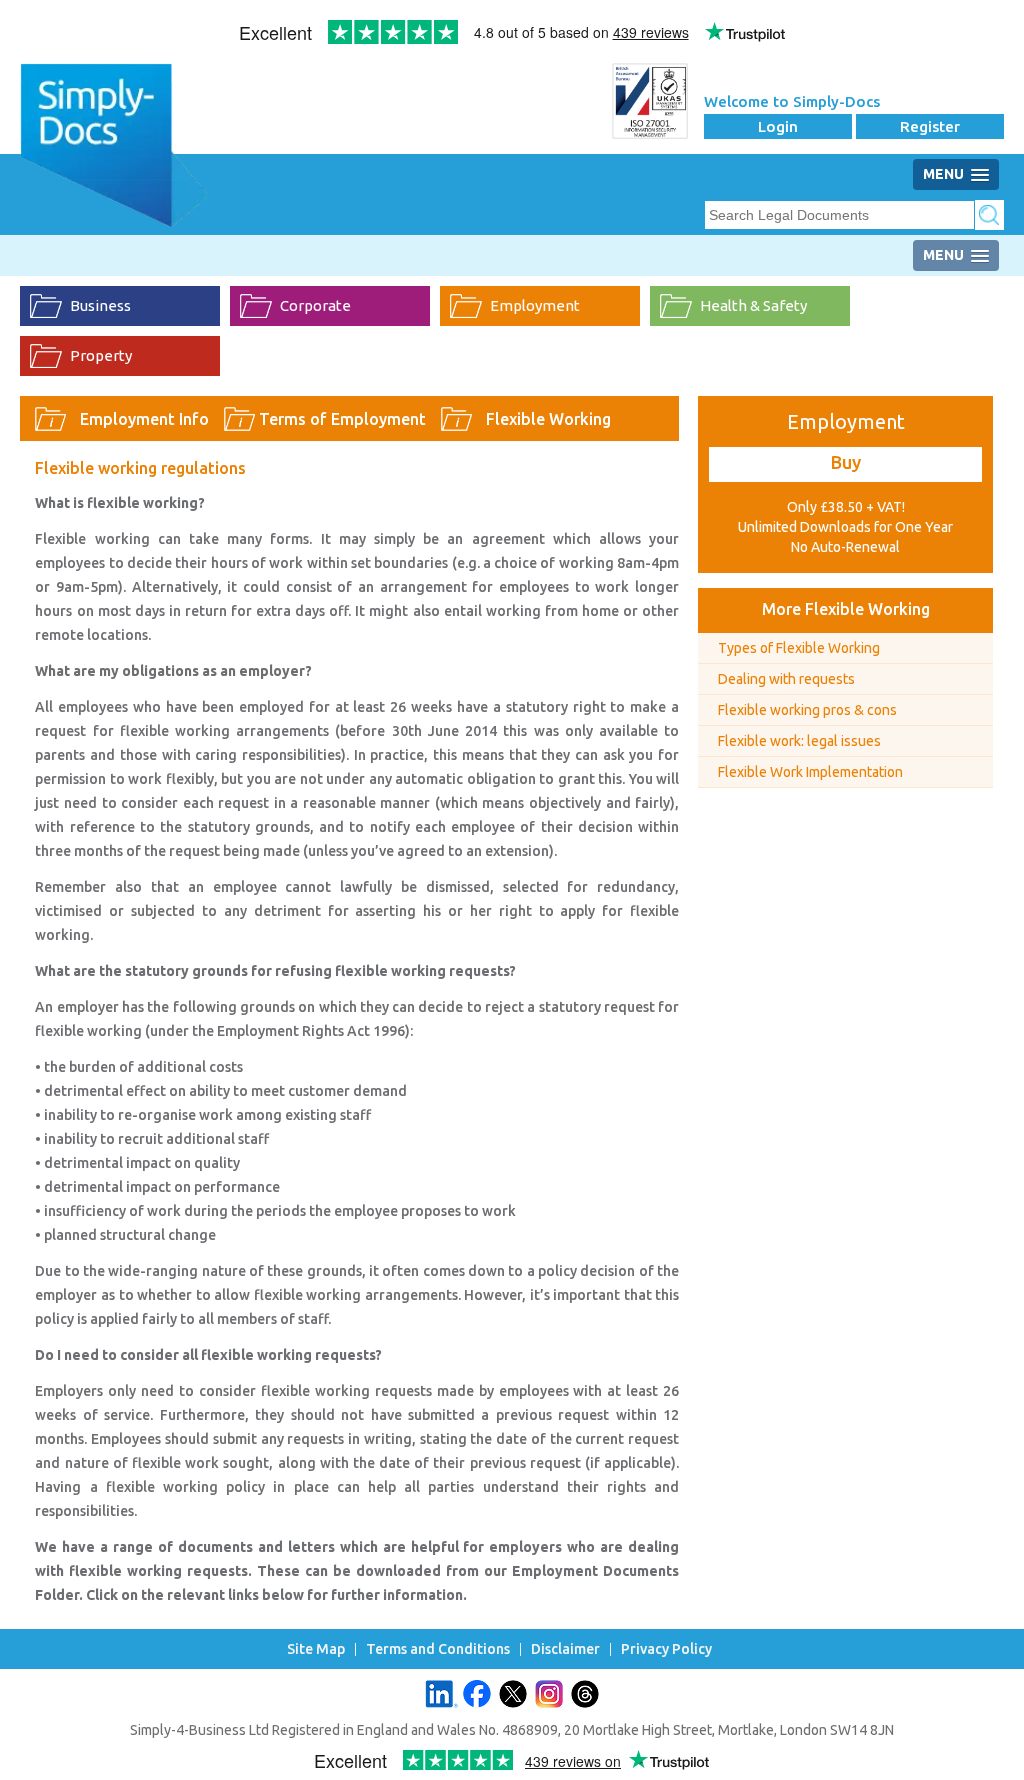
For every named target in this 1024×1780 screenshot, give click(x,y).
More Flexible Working (846, 609)
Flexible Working (548, 419)
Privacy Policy (666, 1649)
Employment (535, 305)
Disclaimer (565, 1649)
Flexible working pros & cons (807, 710)
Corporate (315, 305)
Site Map (316, 1649)
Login (778, 126)
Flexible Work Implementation (810, 772)
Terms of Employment (342, 419)
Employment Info (144, 419)
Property (101, 355)
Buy (846, 462)
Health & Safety (753, 305)
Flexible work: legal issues (799, 741)
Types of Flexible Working (799, 648)
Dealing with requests (786, 679)
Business (100, 305)
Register (930, 126)
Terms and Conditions (438, 1649)
